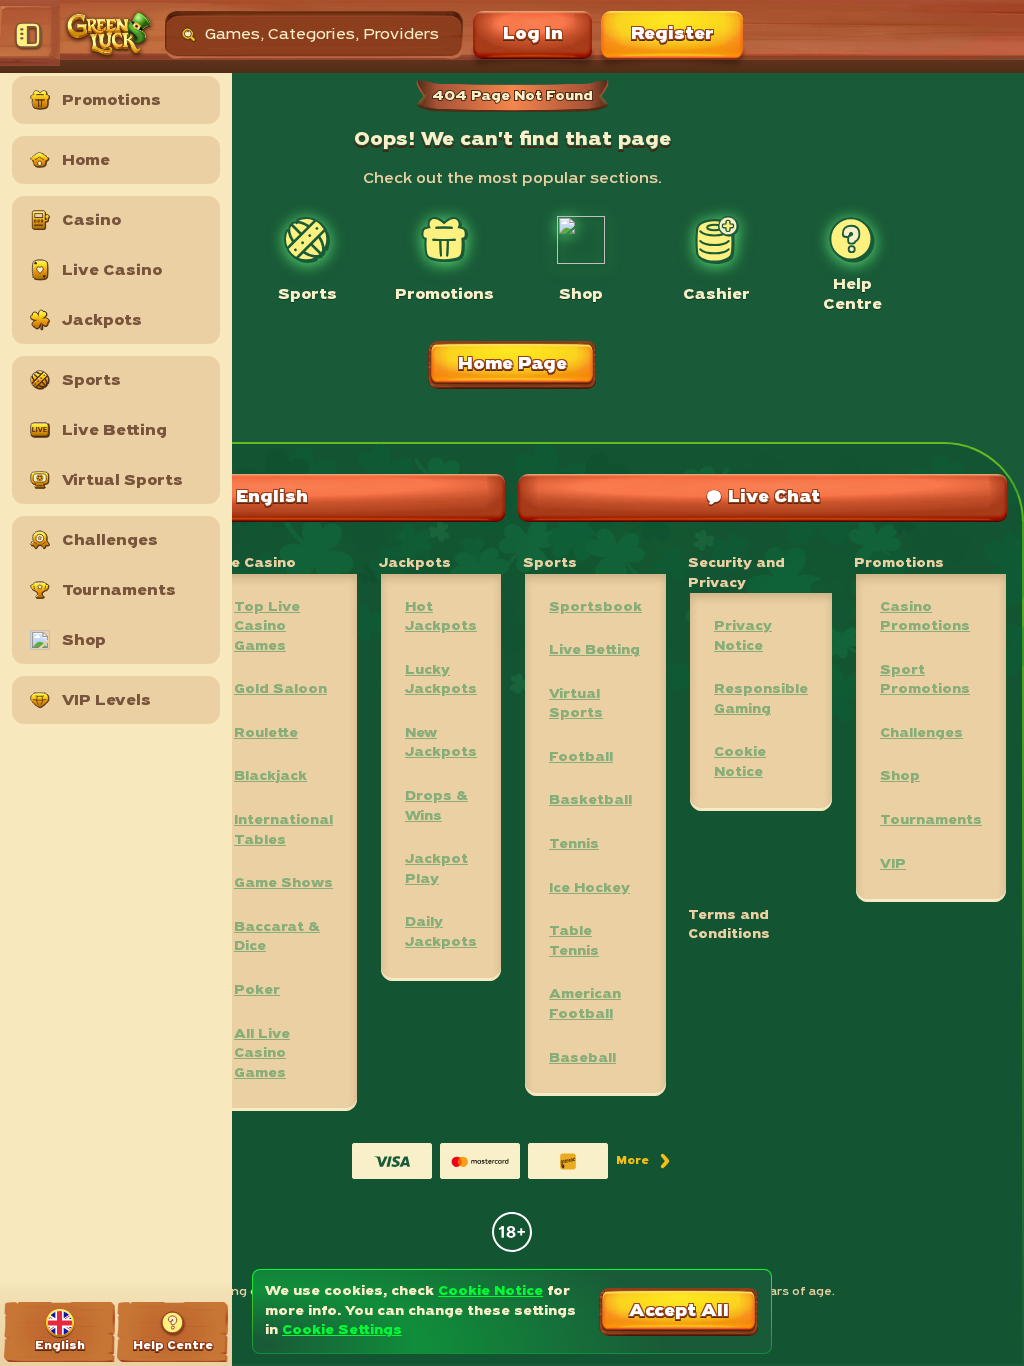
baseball (582, 1058)
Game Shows (283, 883)
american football (585, 1004)
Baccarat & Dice (277, 937)
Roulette (266, 733)
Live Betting (594, 650)
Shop (900, 776)
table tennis (574, 941)
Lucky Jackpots (441, 680)
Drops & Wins (436, 806)
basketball (590, 800)
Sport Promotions (925, 680)
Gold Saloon (280, 689)
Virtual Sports (576, 704)
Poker (257, 990)
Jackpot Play (436, 869)
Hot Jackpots (441, 617)
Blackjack (270, 776)
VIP (893, 864)
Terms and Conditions (729, 925)
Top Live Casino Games (267, 627)
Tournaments (931, 820)
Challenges (921, 733)
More (644, 1164)
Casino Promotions (925, 617)
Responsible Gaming (761, 699)
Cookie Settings (342, 1330)
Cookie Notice (740, 762)
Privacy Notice (743, 636)
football (581, 757)
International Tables (283, 830)
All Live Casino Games (262, 1054)
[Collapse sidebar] (30, 35)
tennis (574, 844)
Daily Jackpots (441, 932)
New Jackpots (441, 743)
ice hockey (589, 888)
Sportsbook (595, 607)
